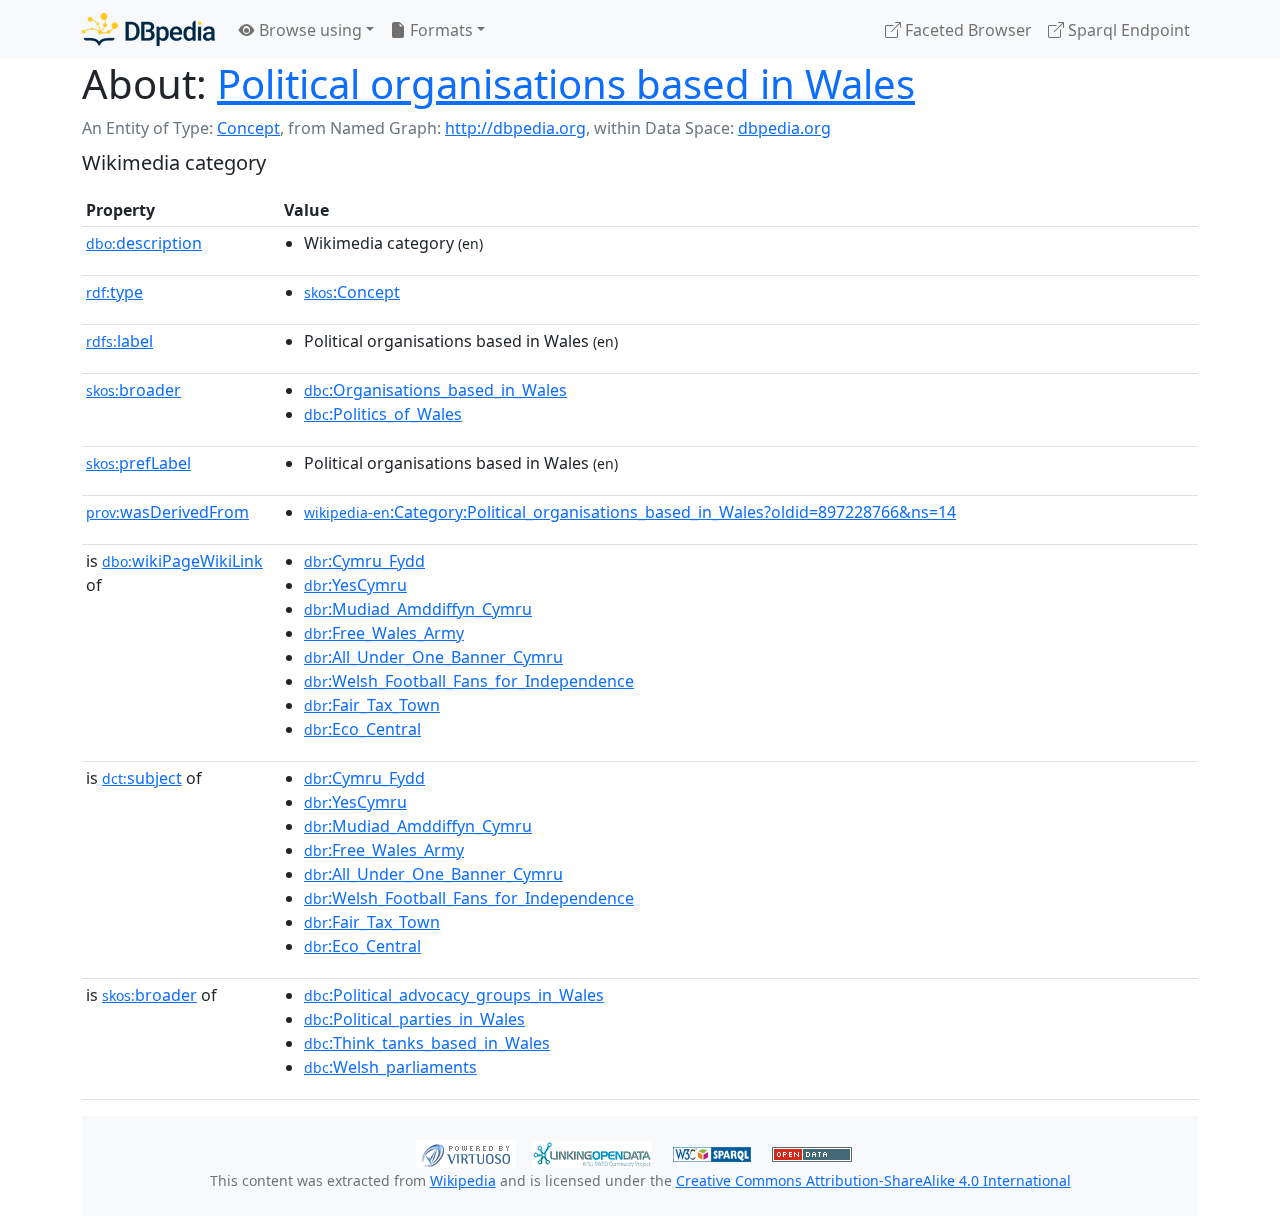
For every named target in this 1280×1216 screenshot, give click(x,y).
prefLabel (138, 463)
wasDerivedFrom (167, 512)
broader (133, 390)
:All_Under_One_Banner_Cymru (433, 657)
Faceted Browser (966, 30)
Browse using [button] (308, 30)
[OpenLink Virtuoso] (466, 1152)
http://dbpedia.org (515, 128)
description (144, 243)
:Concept (352, 292)
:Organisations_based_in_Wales (435, 390)
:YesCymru (355, 585)
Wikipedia (463, 1180)
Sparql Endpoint (1127, 30)
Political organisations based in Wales (566, 83)
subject (142, 778)
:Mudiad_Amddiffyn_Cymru (418, 609)
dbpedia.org (784, 128)
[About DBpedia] (148, 29)
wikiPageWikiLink (182, 561)
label (119, 341)
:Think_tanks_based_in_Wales (427, 1043)
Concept (248, 128)
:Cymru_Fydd (364, 561)
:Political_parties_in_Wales (414, 1019)
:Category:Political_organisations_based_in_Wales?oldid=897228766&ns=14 (630, 512)
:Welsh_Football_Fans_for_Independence (469, 681)
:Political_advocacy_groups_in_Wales (454, 995)
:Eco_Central (362, 729)
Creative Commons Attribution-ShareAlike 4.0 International (873, 1180)
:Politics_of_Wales (383, 414)
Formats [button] (439, 30)
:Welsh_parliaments (390, 1067)
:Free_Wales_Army (384, 633)
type (114, 292)
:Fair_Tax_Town (372, 705)
